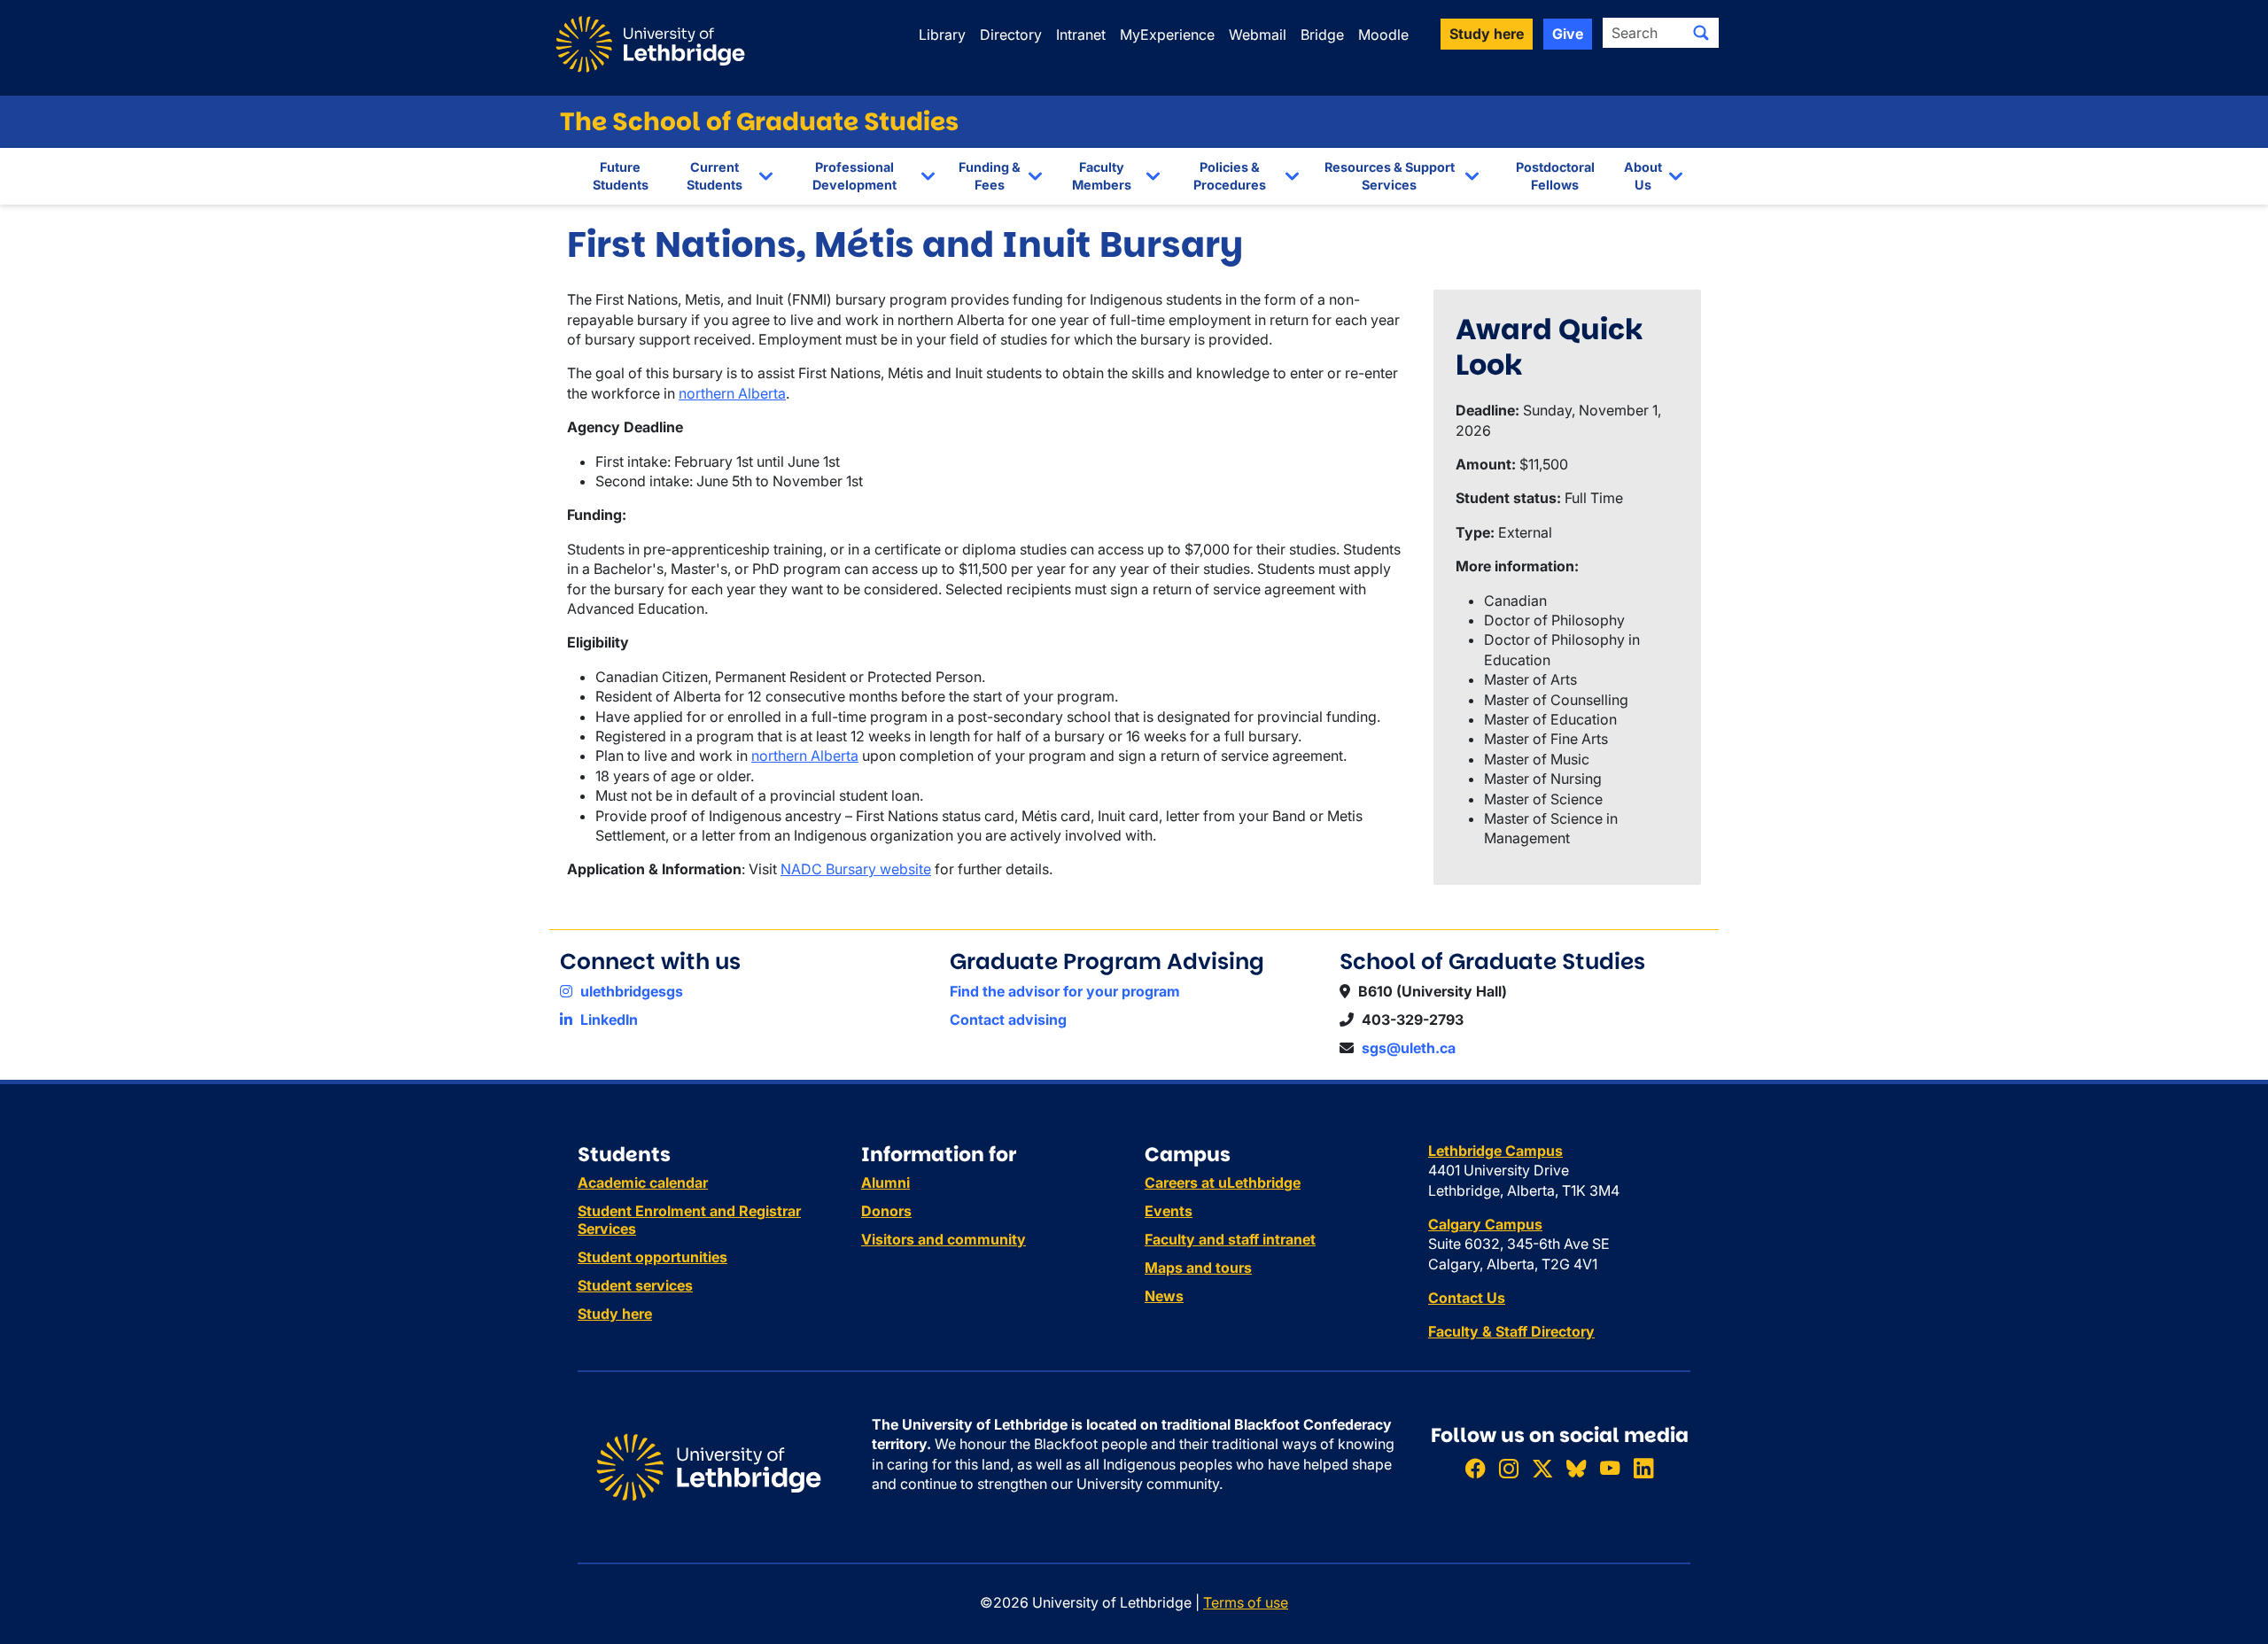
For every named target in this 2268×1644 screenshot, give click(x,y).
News (1164, 1296)
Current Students (715, 176)
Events (1169, 1211)
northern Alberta (732, 393)
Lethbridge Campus (1495, 1151)
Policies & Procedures (1230, 176)
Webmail (1258, 35)
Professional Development (854, 176)
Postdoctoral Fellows (1555, 176)
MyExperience (1167, 35)
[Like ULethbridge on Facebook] (1475, 1468)
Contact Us (1467, 1298)
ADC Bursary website (861, 869)
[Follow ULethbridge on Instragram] (1509, 1468)
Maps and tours (1198, 1268)
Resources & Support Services (1390, 176)
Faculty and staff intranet (1230, 1239)
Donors (886, 1211)
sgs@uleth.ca (1409, 1048)
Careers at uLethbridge (1223, 1183)
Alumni (885, 1183)
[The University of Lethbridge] (709, 1466)
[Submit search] (1701, 33)
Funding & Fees (990, 176)
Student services (635, 1285)
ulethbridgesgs (630, 991)
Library (942, 35)
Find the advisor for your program (1065, 991)
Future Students (621, 176)
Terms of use (1246, 1602)
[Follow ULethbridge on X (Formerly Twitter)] (1542, 1468)
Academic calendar (643, 1183)
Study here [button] (1487, 34)
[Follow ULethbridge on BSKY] (1576, 1468)
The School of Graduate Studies (759, 122)
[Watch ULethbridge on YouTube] (1610, 1468)
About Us (1643, 176)
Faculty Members (1102, 176)
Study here (615, 1314)
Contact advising (1008, 1020)
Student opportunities (652, 1257)
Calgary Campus (1485, 1224)
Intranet (1081, 35)
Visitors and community (944, 1239)
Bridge (1322, 35)
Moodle (1383, 35)
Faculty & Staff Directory (1511, 1331)
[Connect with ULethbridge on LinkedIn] (1643, 1468)
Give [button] (1568, 34)
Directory (1011, 35)
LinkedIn (607, 1020)
